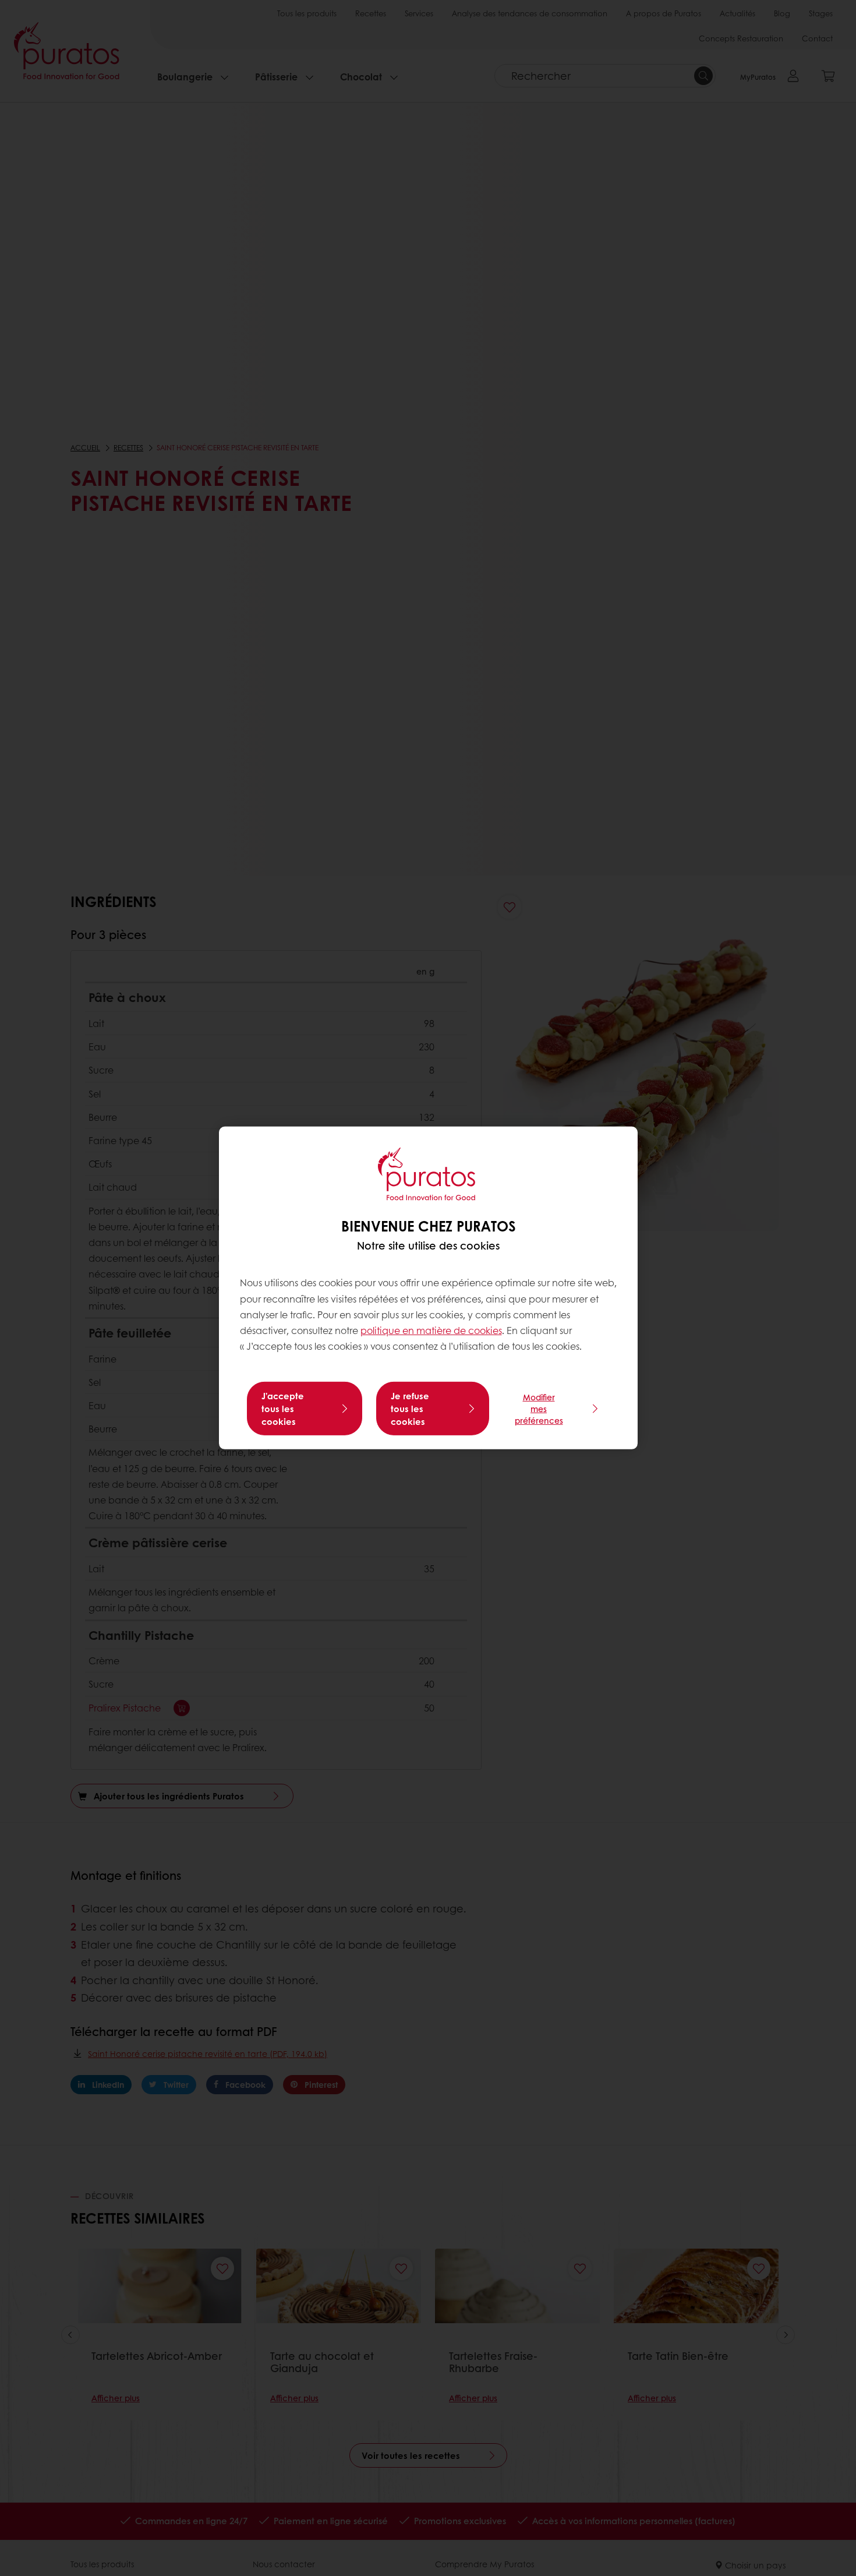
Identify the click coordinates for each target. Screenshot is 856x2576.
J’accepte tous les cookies (283, 1409)
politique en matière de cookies (431, 1330)
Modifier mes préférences (539, 1409)
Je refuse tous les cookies (410, 1409)
